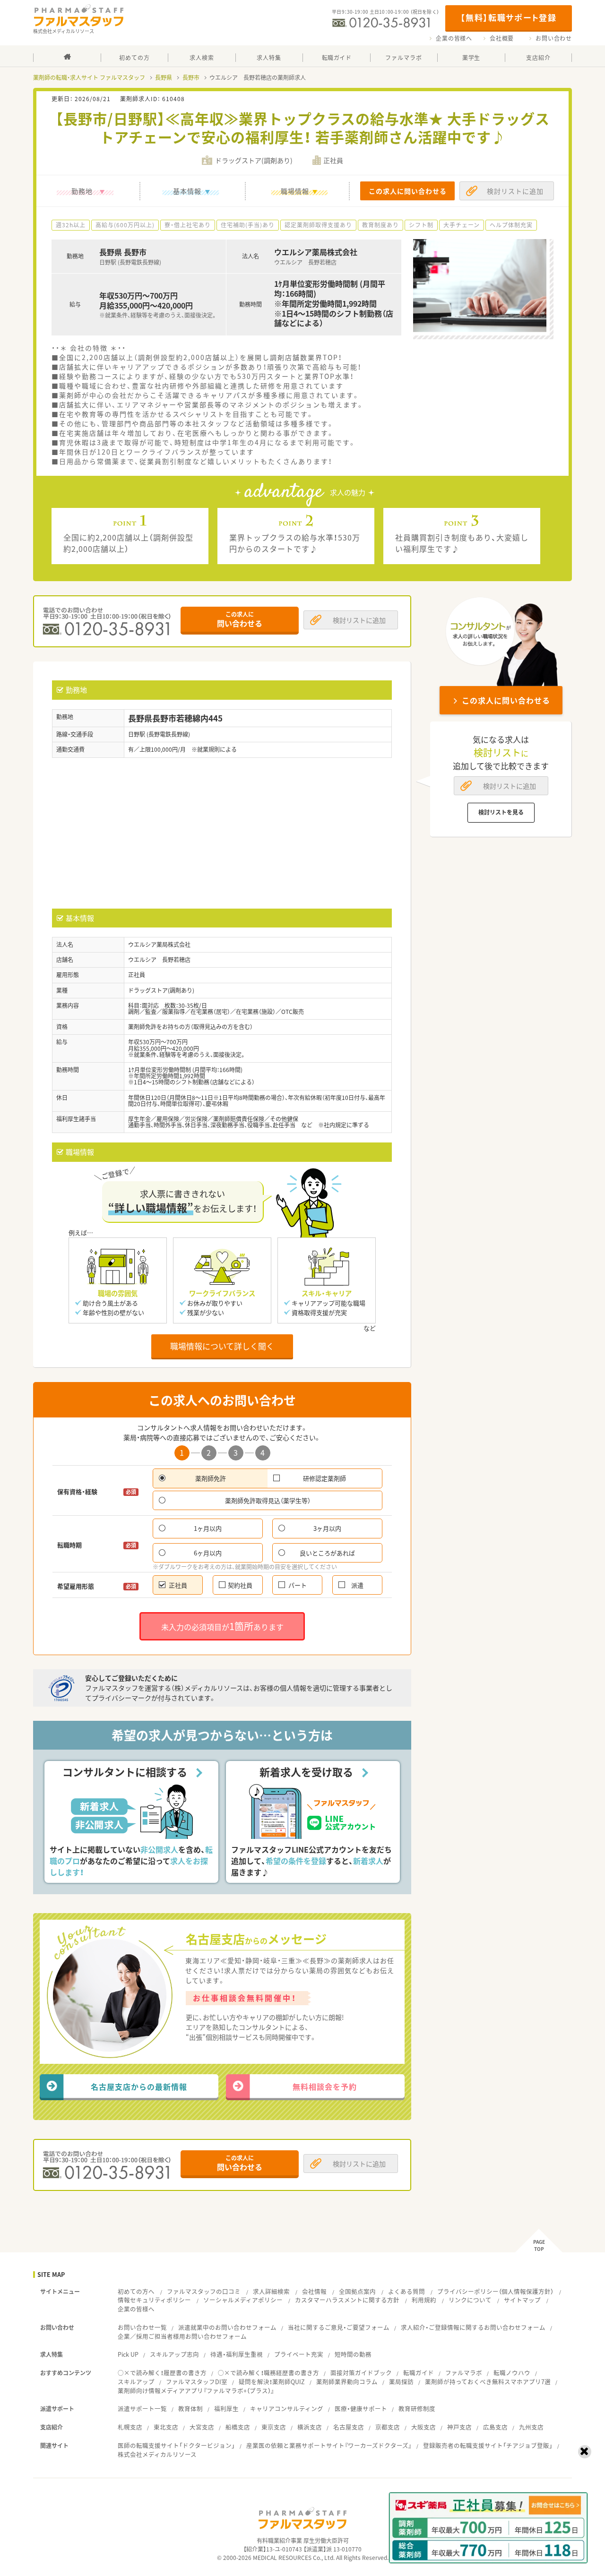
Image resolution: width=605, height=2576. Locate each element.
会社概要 (502, 38)
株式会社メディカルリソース (157, 2454)
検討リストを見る (501, 812)
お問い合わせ (554, 38)
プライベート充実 (299, 2354)
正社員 (178, 1585)
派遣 (357, 1585)
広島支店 (495, 2427)
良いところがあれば (327, 1553)
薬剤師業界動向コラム (347, 2382)
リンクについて (470, 2300)
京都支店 (388, 2427)
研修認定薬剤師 (324, 1478)
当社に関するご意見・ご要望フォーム (339, 2327)
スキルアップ (136, 2382)
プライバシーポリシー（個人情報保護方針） (495, 2291)
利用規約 (424, 2300)
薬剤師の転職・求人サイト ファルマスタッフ (89, 77)
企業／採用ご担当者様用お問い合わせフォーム (182, 2336)
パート (298, 1585)
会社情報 (314, 2291)
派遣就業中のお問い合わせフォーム (227, 2327)
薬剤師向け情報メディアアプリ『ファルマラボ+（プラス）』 (196, 2391)
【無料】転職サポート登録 (508, 17)
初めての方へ (136, 2291)
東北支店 (166, 2427)
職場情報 (295, 191)
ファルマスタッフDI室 (197, 2382)
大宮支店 (202, 2427)
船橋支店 (238, 2427)
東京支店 (274, 2427)
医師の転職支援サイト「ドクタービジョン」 (176, 2445)
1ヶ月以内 (208, 1528)
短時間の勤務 (353, 2354)
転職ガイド (419, 2373)
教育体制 (190, 2409)
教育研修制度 (417, 2409)
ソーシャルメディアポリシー (243, 2300)
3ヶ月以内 (327, 1528)
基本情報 (187, 191)
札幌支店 (130, 2427)
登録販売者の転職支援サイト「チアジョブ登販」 (488, 2445)
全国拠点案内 (357, 2291)
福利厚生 (226, 2409)
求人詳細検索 (271, 2291)
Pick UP (128, 2354)
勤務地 (82, 191)
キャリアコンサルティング (287, 2409)
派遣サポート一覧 (142, 2409)
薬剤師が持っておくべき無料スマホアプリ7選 (488, 2382)
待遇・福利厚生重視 (237, 2354)
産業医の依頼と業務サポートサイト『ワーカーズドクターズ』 (329, 2445)
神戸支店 (459, 2427)
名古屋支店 (349, 2427)
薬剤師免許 (211, 1478)
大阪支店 (423, 2427)
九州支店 (531, 2427)
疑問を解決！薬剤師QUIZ (272, 2382)
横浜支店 (310, 2427)
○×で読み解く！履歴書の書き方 (162, 2373)
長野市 (191, 77)
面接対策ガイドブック (361, 2373)
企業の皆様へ (454, 38)
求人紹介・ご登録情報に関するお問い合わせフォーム (473, 2327)
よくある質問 (406, 2291)
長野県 (164, 77)
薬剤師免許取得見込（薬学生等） (268, 1500)
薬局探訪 (401, 2382)
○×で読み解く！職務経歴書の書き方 (268, 2373)
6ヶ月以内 (208, 1553)
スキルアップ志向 (174, 2354)
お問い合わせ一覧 (142, 2327)
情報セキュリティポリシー (154, 2300)
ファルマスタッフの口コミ (204, 2291)
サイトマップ (522, 2300)
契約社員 (240, 1585)
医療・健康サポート (361, 2409)
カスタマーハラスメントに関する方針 (347, 2300)
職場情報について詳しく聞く (222, 1346)
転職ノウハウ (512, 2373)
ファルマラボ (464, 2373)
